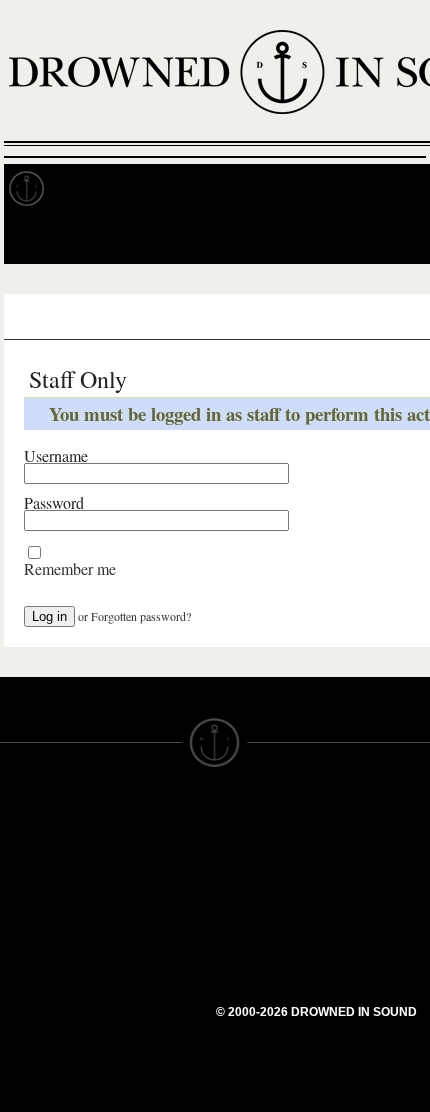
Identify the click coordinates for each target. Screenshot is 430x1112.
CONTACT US (156, 819)
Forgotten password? (141, 616)
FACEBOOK (149, 935)
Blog (376, 189)
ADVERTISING (266, 873)
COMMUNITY (47, 1071)
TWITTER (141, 953)
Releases (66, 317)
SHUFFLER (147, 971)
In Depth (194, 189)
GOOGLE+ (145, 917)
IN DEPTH (35, 909)
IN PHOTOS (41, 927)
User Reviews (169, 317)
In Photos (293, 189)
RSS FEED (145, 1025)
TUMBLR (139, 989)
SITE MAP (35, 873)
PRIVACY (247, 855)
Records (99, 189)
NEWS (22, 891)
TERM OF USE (266, 837)
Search (386, 238)
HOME (23, 855)
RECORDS (38, 945)
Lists (260, 317)
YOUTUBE (144, 1007)
